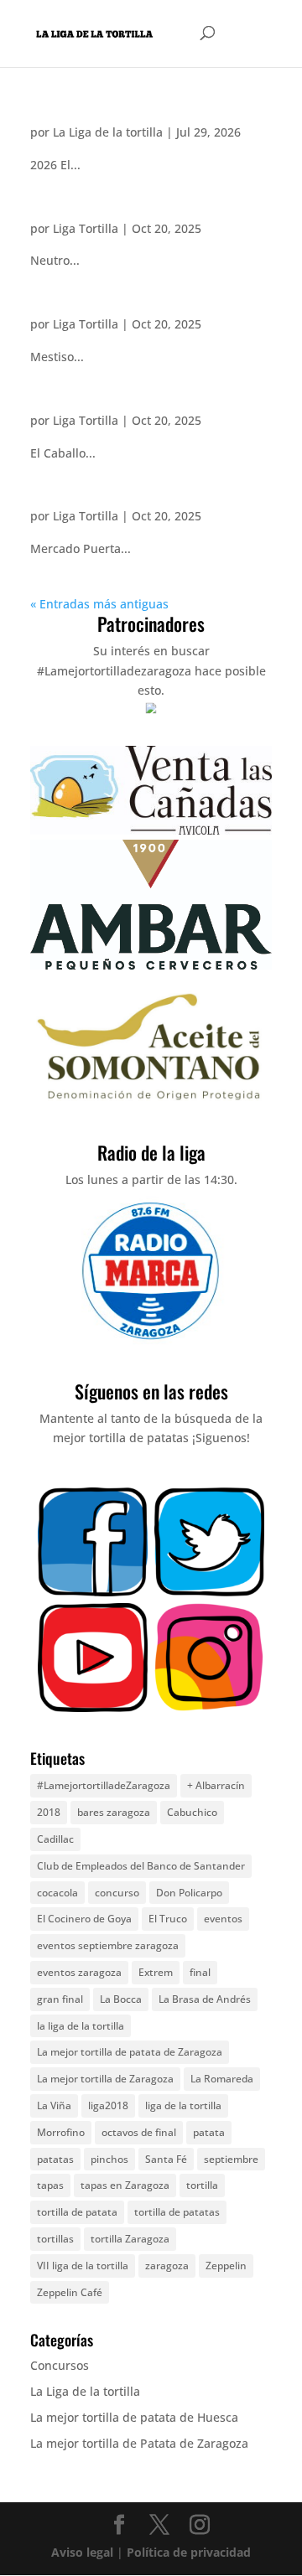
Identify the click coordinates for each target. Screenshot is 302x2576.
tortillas (55, 2239)
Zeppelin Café (70, 2292)
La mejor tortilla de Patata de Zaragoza (139, 2443)
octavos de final (139, 2132)
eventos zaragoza (79, 1972)
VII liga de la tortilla (83, 2266)
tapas (50, 2185)
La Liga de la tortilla (108, 132)
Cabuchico (192, 1812)
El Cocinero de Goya (84, 1919)
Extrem (156, 1972)
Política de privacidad (189, 2552)
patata (209, 2132)
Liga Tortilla (86, 228)
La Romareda (222, 2079)
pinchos (109, 2159)
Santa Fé (166, 2159)
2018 (49, 1812)
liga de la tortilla (183, 2105)
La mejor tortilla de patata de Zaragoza (130, 2052)
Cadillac (55, 1839)
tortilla (202, 2185)
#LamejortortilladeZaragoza (104, 1785)
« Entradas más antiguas (99, 604)
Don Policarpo (189, 1893)
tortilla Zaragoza (130, 2239)
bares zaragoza (114, 1812)
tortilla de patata (77, 2212)
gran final (60, 1999)
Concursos (60, 2365)
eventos (223, 1919)
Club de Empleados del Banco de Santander (141, 1866)
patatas (55, 2159)
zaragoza (167, 2266)
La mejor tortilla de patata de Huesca (134, 2417)
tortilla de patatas (177, 2212)
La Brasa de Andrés (205, 1999)
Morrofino (61, 2132)
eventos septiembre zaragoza (108, 1945)
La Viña (54, 2105)
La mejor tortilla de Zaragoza (105, 2079)
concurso (117, 1893)
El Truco (168, 1919)
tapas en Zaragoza (125, 2185)
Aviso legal (82, 2552)
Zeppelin (226, 2266)
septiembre (231, 2159)
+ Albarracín (216, 1785)
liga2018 (108, 2105)
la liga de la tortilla (81, 2026)
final (200, 1972)
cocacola (57, 1893)
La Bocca (121, 1999)
